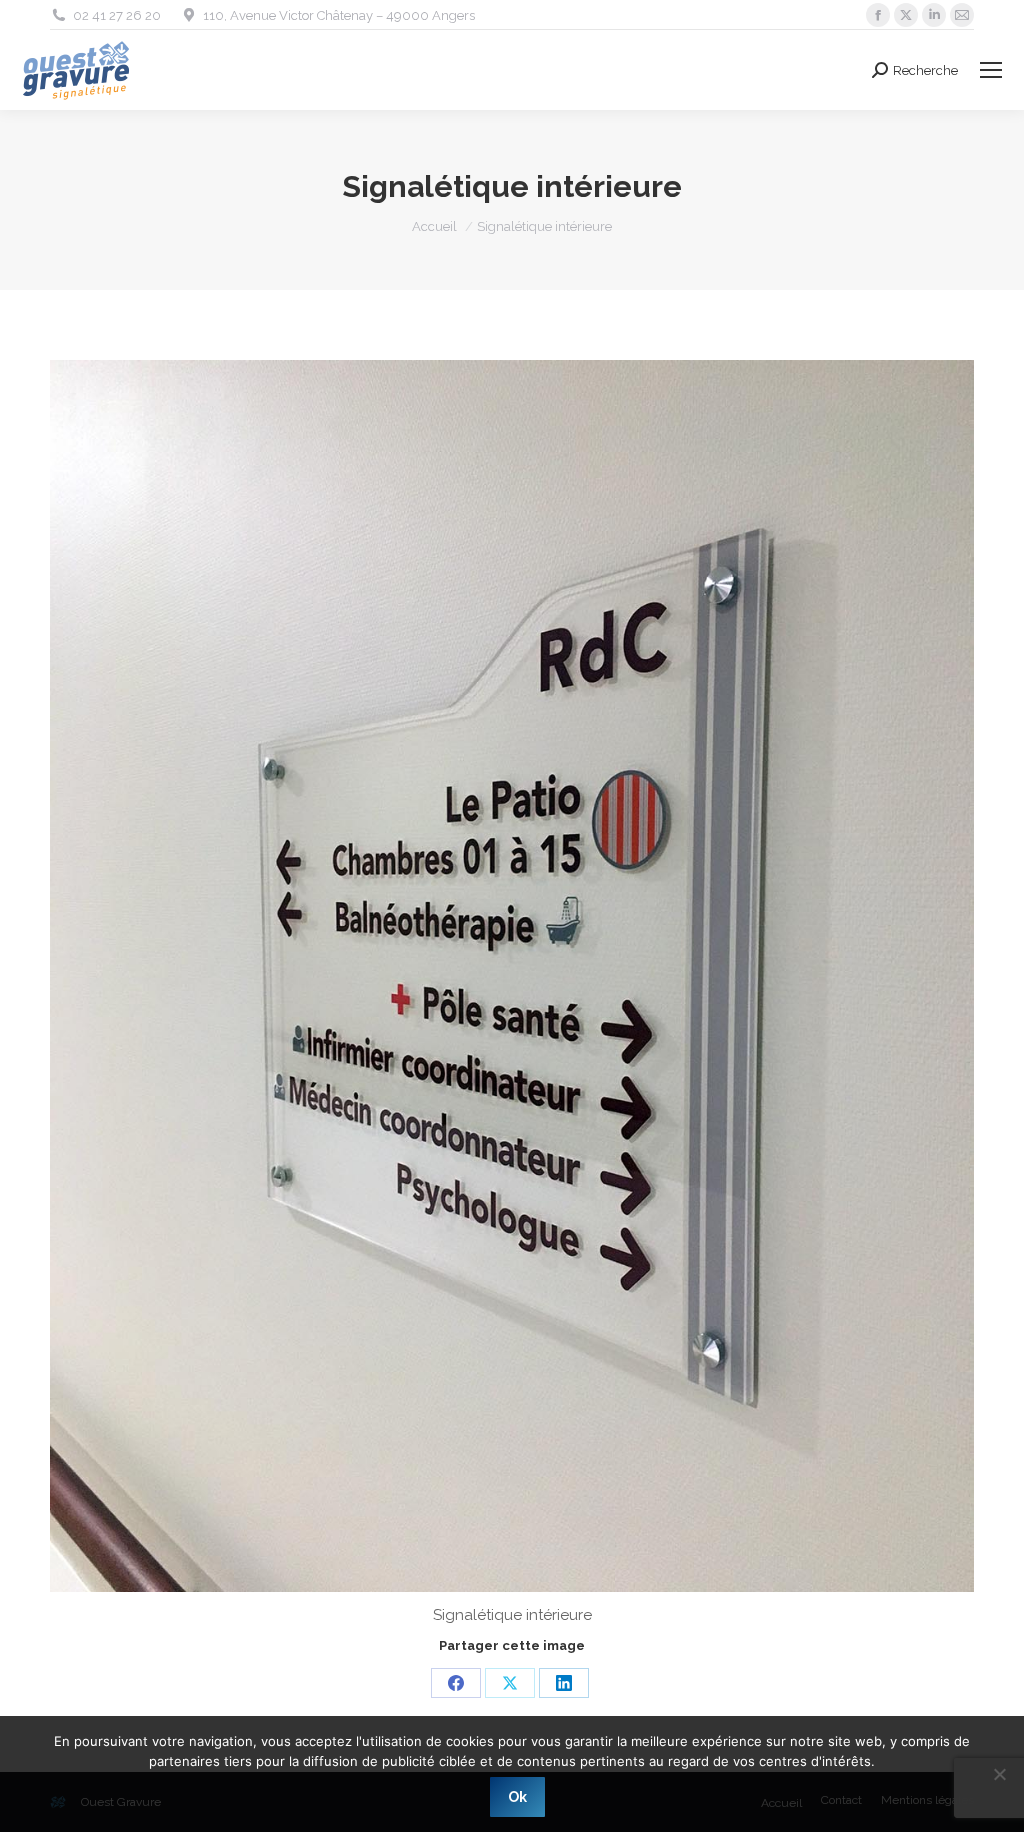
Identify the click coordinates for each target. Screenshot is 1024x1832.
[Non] (999, 1774)
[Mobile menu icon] (991, 70)
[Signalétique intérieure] (512, 976)
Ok (517, 1797)
